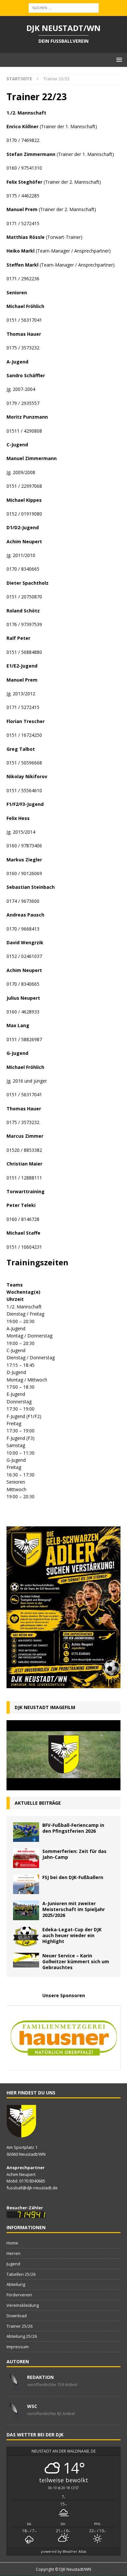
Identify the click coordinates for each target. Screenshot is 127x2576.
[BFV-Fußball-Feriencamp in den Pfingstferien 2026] (26, 1832)
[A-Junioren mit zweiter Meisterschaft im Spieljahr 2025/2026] (26, 1910)
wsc (32, 2406)
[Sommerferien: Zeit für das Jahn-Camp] (26, 1858)
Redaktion (40, 2377)
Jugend (13, 2264)
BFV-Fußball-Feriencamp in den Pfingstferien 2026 (73, 1828)
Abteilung (16, 2284)
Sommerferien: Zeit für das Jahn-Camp (74, 1854)
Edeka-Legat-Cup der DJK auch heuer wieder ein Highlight (72, 1935)
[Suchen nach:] (64, 7)
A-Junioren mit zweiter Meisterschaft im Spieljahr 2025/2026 (74, 1909)
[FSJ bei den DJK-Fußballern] (26, 1884)
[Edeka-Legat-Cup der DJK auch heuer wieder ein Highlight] (26, 1936)
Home (12, 2243)
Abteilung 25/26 (22, 2336)
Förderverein (19, 2295)
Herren (14, 2253)
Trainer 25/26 (20, 2326)
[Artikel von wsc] (14, 2415)
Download (17, 2316)
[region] (63, 2038)
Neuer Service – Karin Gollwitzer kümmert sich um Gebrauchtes (76, 1961)
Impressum (18, 2347)
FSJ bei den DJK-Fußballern (73, 1877)
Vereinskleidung (23, 2305)
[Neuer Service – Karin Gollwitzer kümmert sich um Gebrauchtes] (26, 1960)
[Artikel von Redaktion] (14, 2386)
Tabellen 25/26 (21, 2274)
